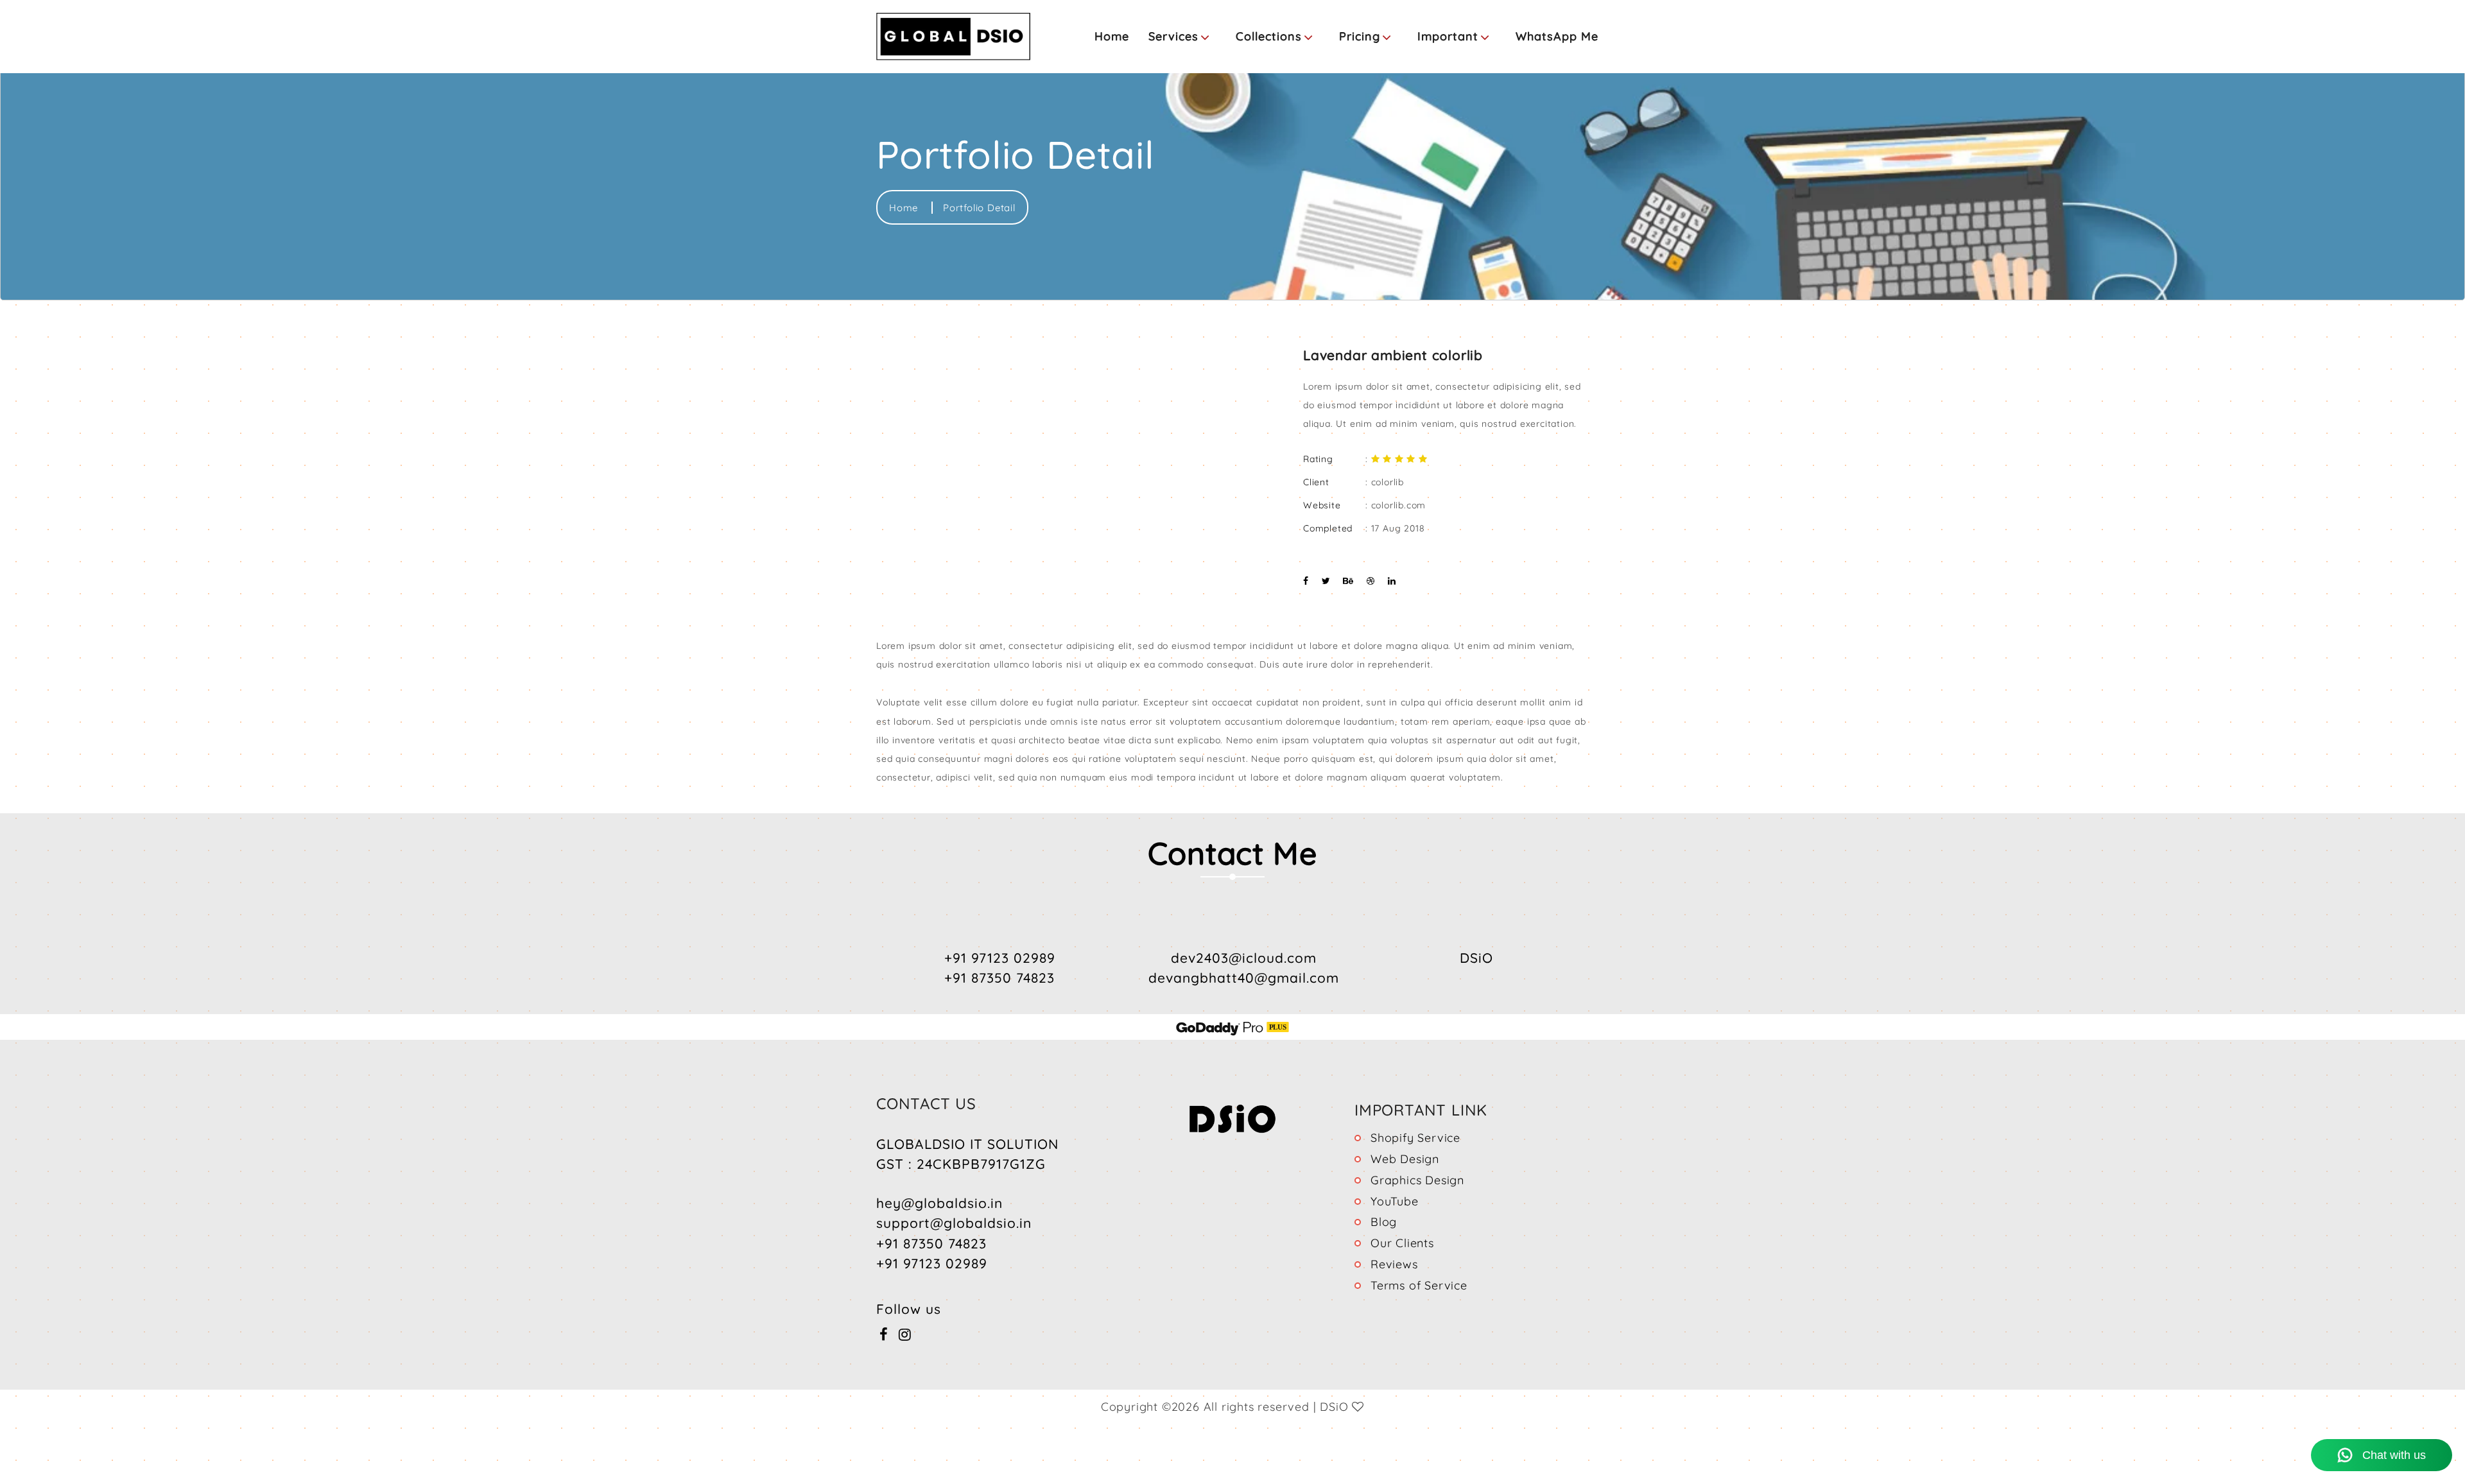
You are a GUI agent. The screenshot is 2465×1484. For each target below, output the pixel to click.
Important (1448, 36)
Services (1173, 36)
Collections (1269, 36)
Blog (1384, 1222)
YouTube (1395, 1201)
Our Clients (1402, 1243)
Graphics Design (1417, 1180)
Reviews (1394, 1264)
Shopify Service (1415, 1138)
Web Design (1405, 1159)
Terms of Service (1419, 1285)
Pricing (1360, 36)
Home (1112, 36)
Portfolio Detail (979, 208)
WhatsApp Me (1557, 36)
